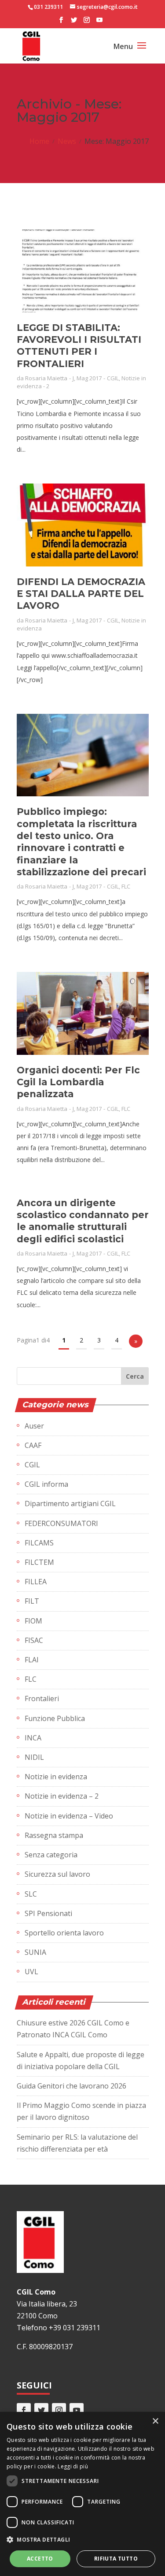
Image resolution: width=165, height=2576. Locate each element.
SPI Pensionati (48, 1913)
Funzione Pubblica (55, 1718)
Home (39, 141)
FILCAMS (39, 1543)
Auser (34, 1426)
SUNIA (35, 1952)
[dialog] (82, 2494)
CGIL (113, 378)
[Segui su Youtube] (77, 2410)
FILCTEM (39, 1562)
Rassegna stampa (54, 1835)
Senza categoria (51, 1855)
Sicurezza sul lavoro (57, 1874)
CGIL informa (46, 1484)
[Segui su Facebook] (24, 2410)
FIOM (33, 1621)
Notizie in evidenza (56, 1777)
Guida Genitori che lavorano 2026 (71, 2086)
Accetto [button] (40, 2559)
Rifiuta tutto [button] (116, 2559)
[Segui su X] (41, 2410)
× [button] (155, 2421)
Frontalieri (42, 1699)
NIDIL (34, 1757)
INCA (33, 1738)
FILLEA (36, 1582)
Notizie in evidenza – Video (69, 1816)
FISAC (34, 1640)
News (67, 141)
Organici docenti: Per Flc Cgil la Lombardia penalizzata (78, 1082)
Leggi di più (73, 2466)
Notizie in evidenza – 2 (62, 1796)
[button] (82, 2540)
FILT (32, 1601)
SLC (31, 1894)
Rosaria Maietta (46, 378)
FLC (126, 886)
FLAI (32, 1660)
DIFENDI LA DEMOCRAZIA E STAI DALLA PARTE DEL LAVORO (81, 594)
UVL (31, 1972)
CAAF (33, 1445)
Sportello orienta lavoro (64, 1933)
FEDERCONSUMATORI (61, 1523)
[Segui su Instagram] (59, 2410)
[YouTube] (99, 22)
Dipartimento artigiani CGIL (70, 1504)
